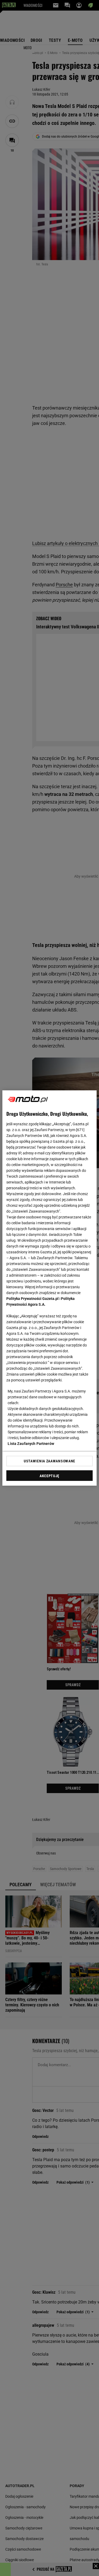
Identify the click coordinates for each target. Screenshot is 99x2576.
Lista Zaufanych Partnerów (31, 1444)
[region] (49, 1288)
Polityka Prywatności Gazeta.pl (32, 1299)
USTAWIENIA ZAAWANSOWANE (49, 1461)
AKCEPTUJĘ (49, 1476)
